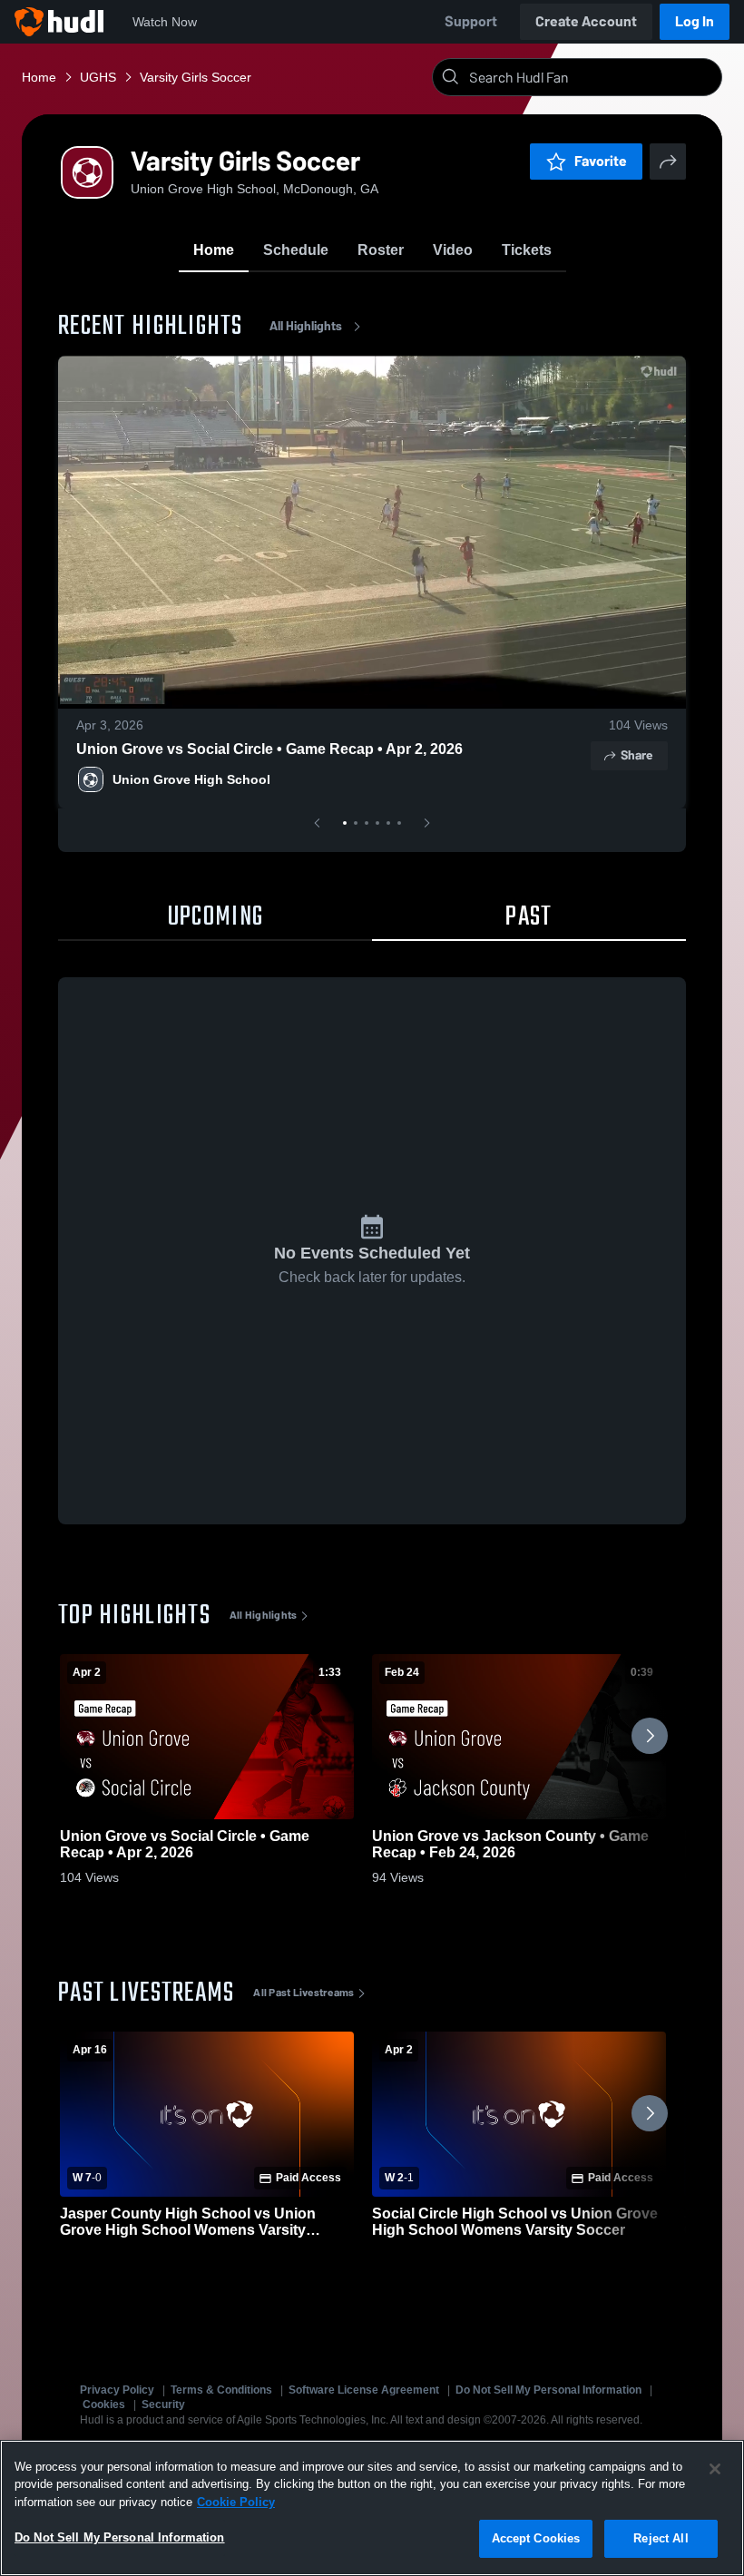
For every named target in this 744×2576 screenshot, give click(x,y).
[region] (372, 2508)
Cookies (104, 2405)
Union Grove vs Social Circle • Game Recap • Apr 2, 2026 (269, 749)
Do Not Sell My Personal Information (548, 2390)
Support (471, 21)
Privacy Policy (117, 2390)
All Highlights (306, 326)
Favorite (601, 161)
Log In (695, 21)
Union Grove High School (191, 779)
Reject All (661, 2538)
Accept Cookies (536, 2538)
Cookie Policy (236, 2502)
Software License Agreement (364, 2390)
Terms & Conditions (221, 2390)
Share (636, 755)
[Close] (715, 2469)
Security (163, 2405)
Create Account (586, 21)
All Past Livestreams (303, 1993)
